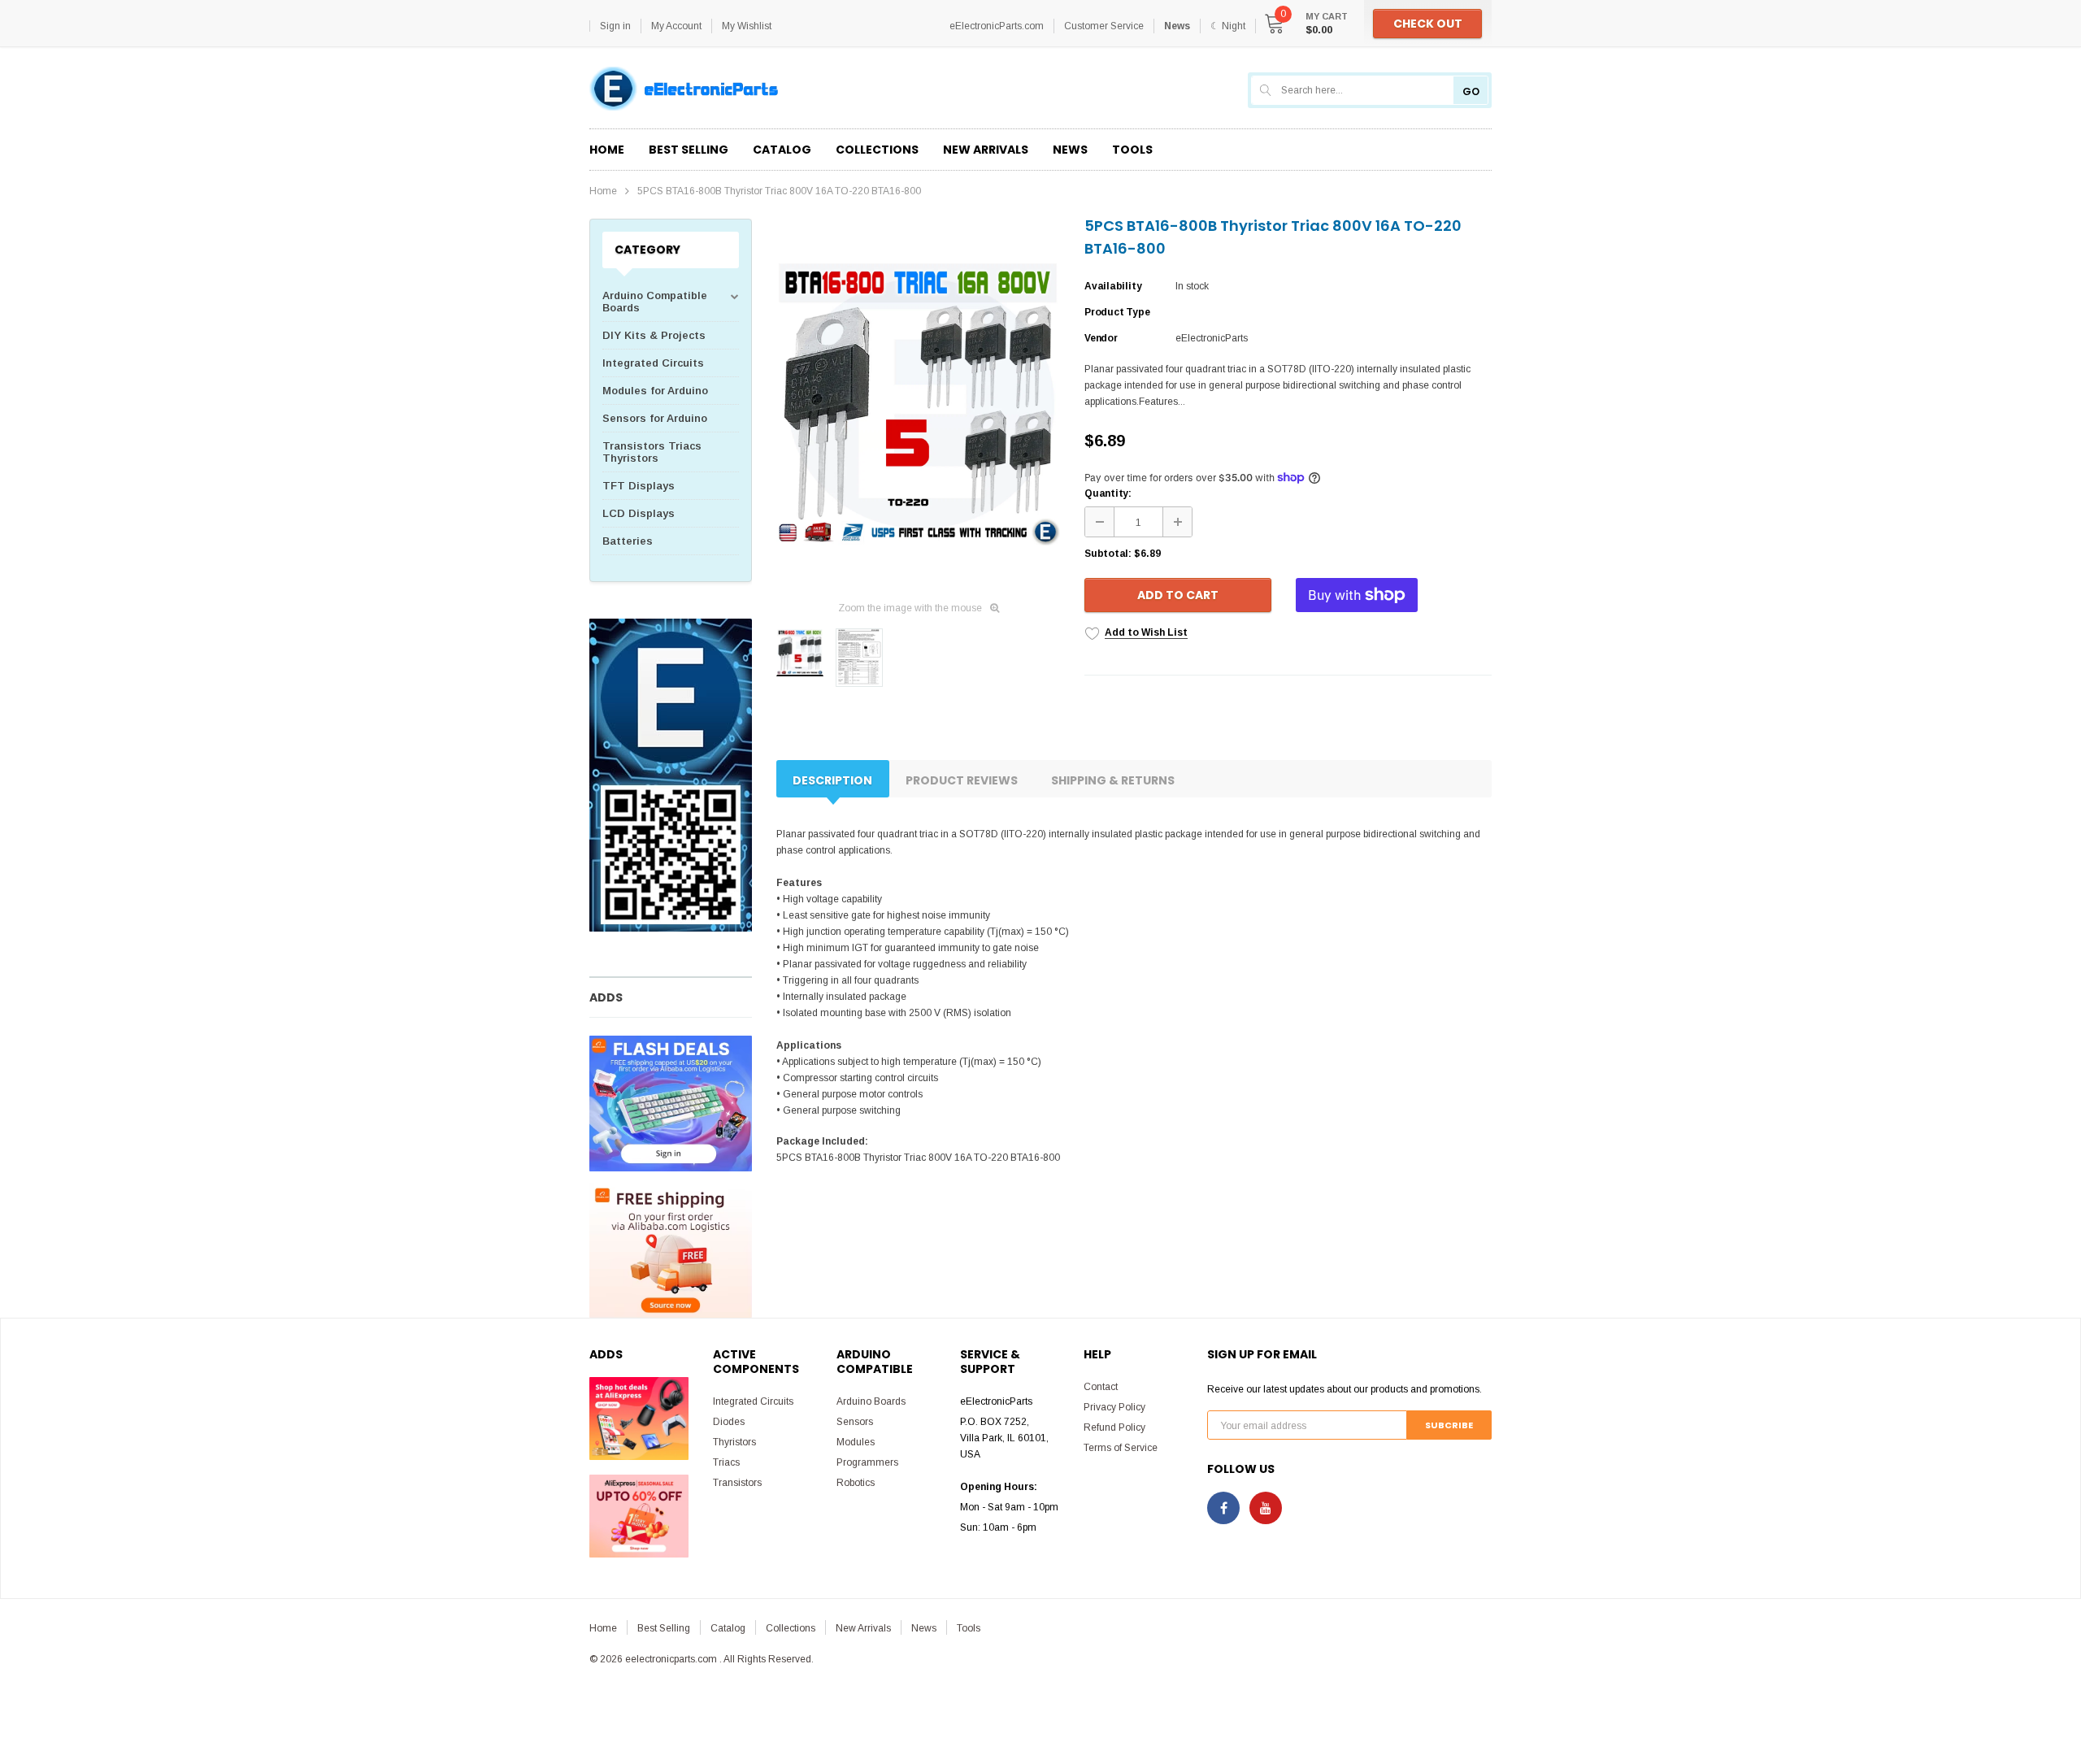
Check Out (1428, 24)
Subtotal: (1108, 554)
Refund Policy (1114, 1427)
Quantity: (1108, 493)
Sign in (615, 26)
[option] (918, 404)
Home (603, 191)
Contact (1101, 1387)
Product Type (1117, 312)
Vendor (1101, 338)
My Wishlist (747, 26)
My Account (676, 26)
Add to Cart (1178, 595)
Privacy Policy (1114, 1407)
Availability (1113, 286)
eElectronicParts (1212, 338)
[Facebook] (1223, 1508)
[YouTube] (1266, 1508)
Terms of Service (1121, 1448)
